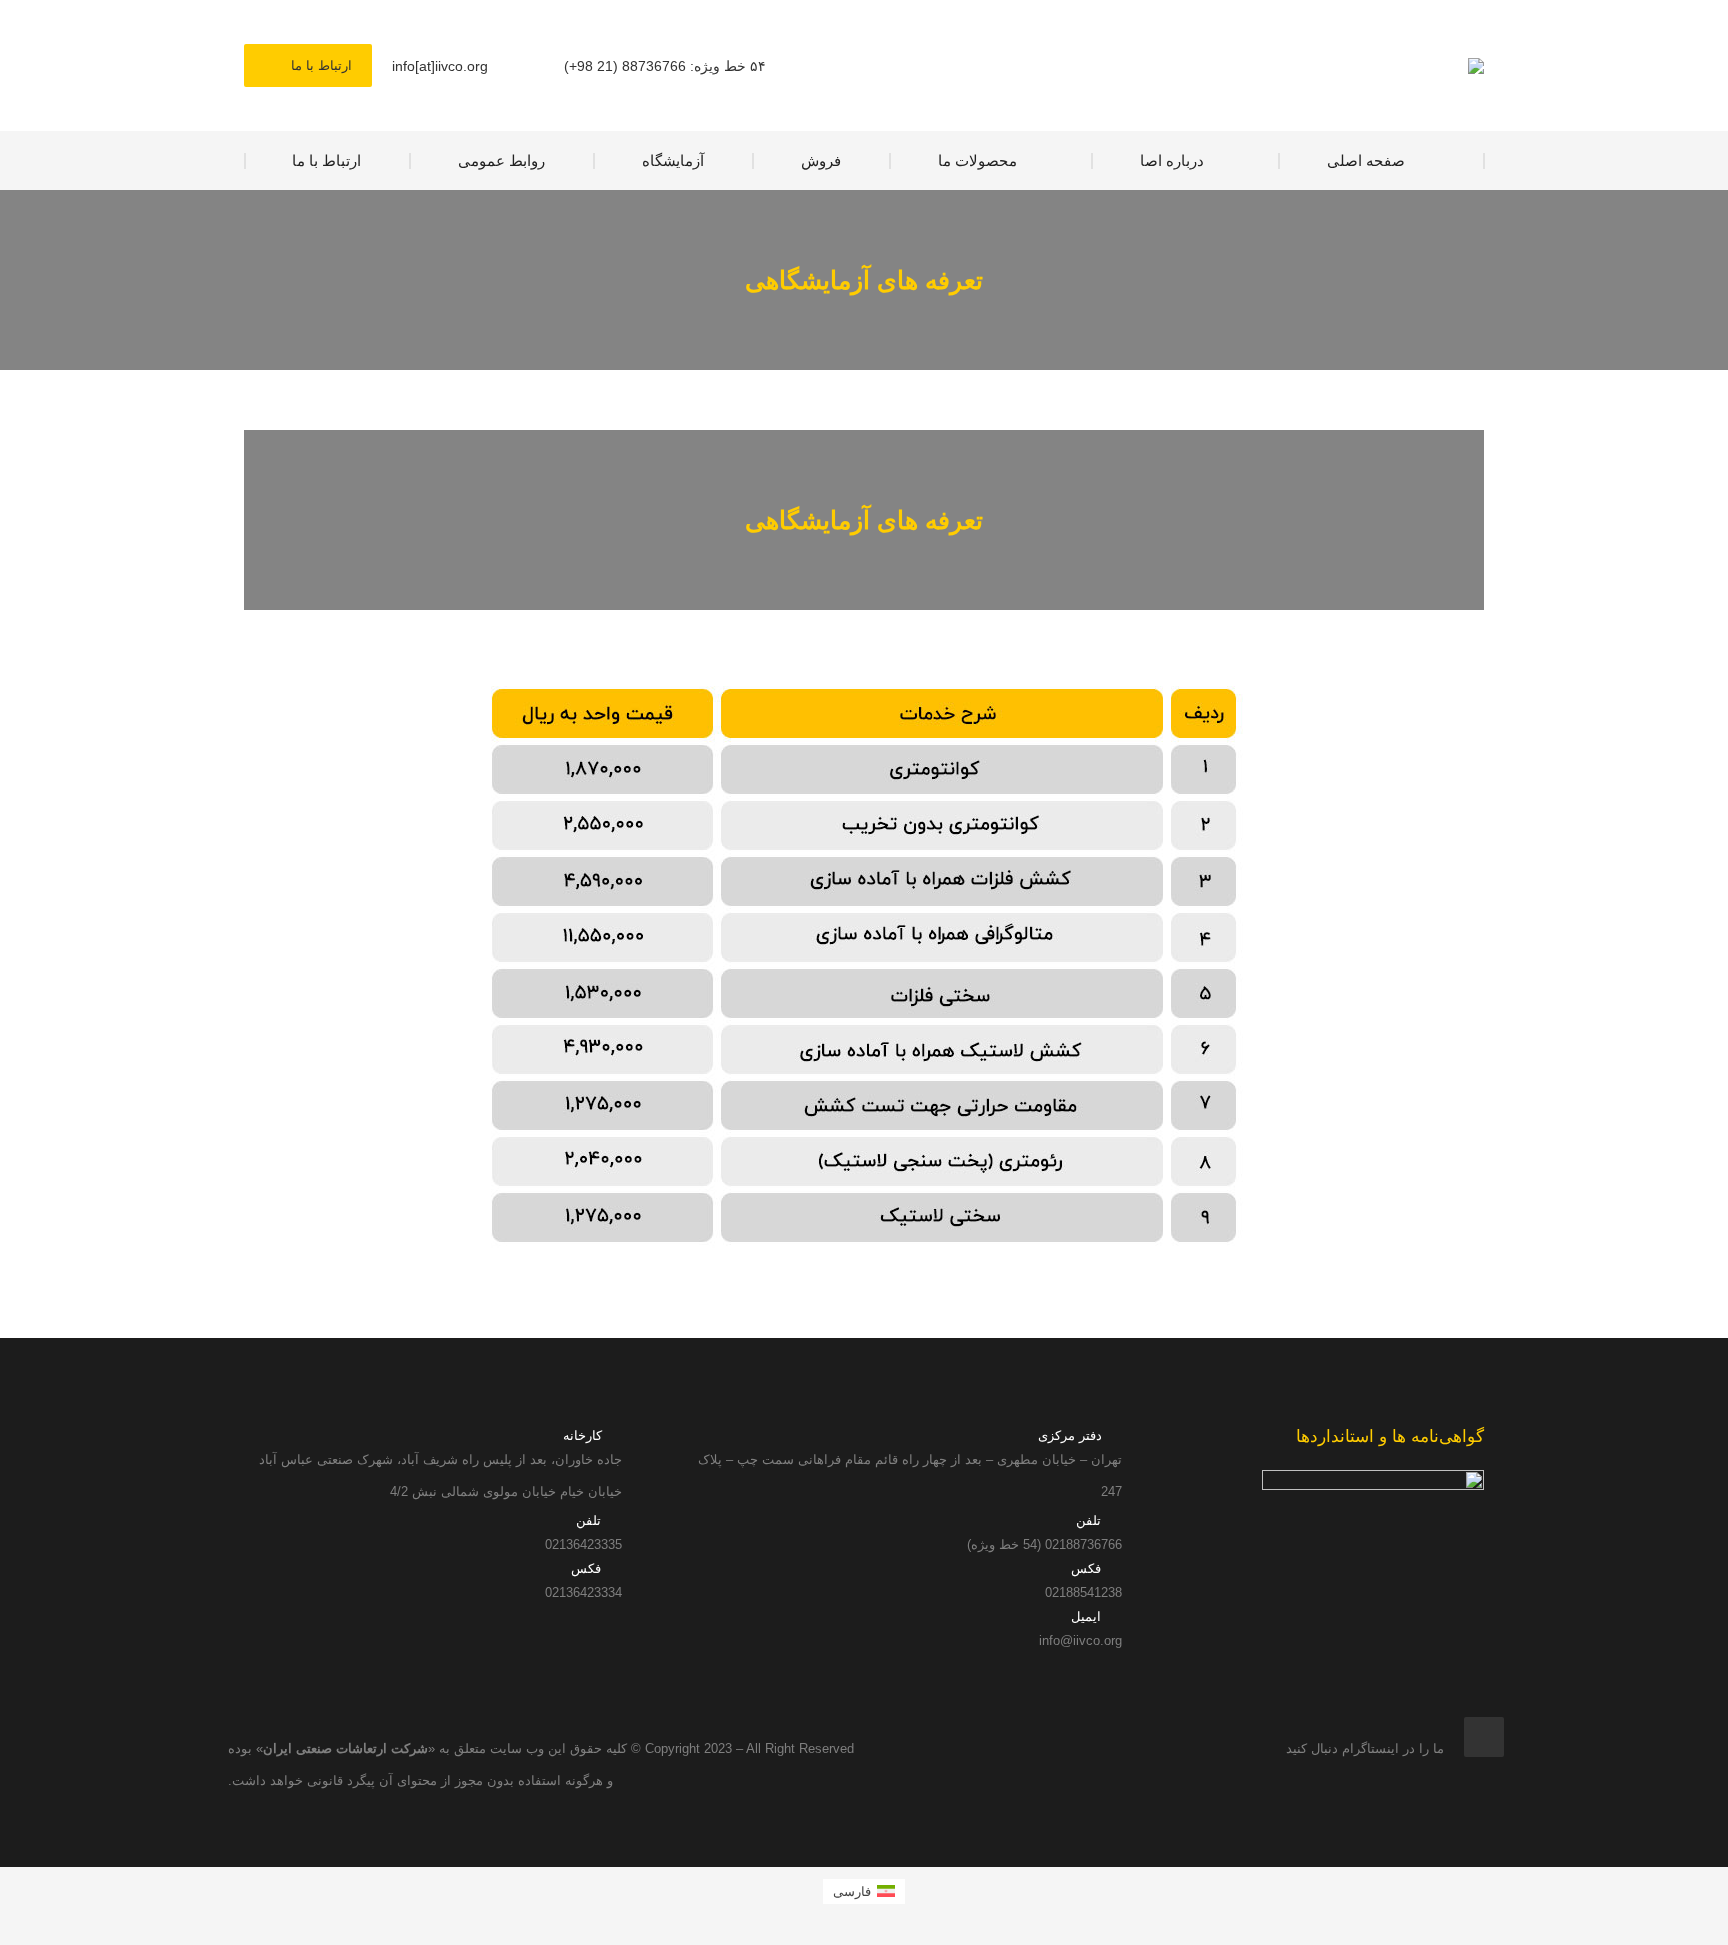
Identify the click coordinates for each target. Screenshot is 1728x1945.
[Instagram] (1484, 1737)
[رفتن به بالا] (1698, 1915)
